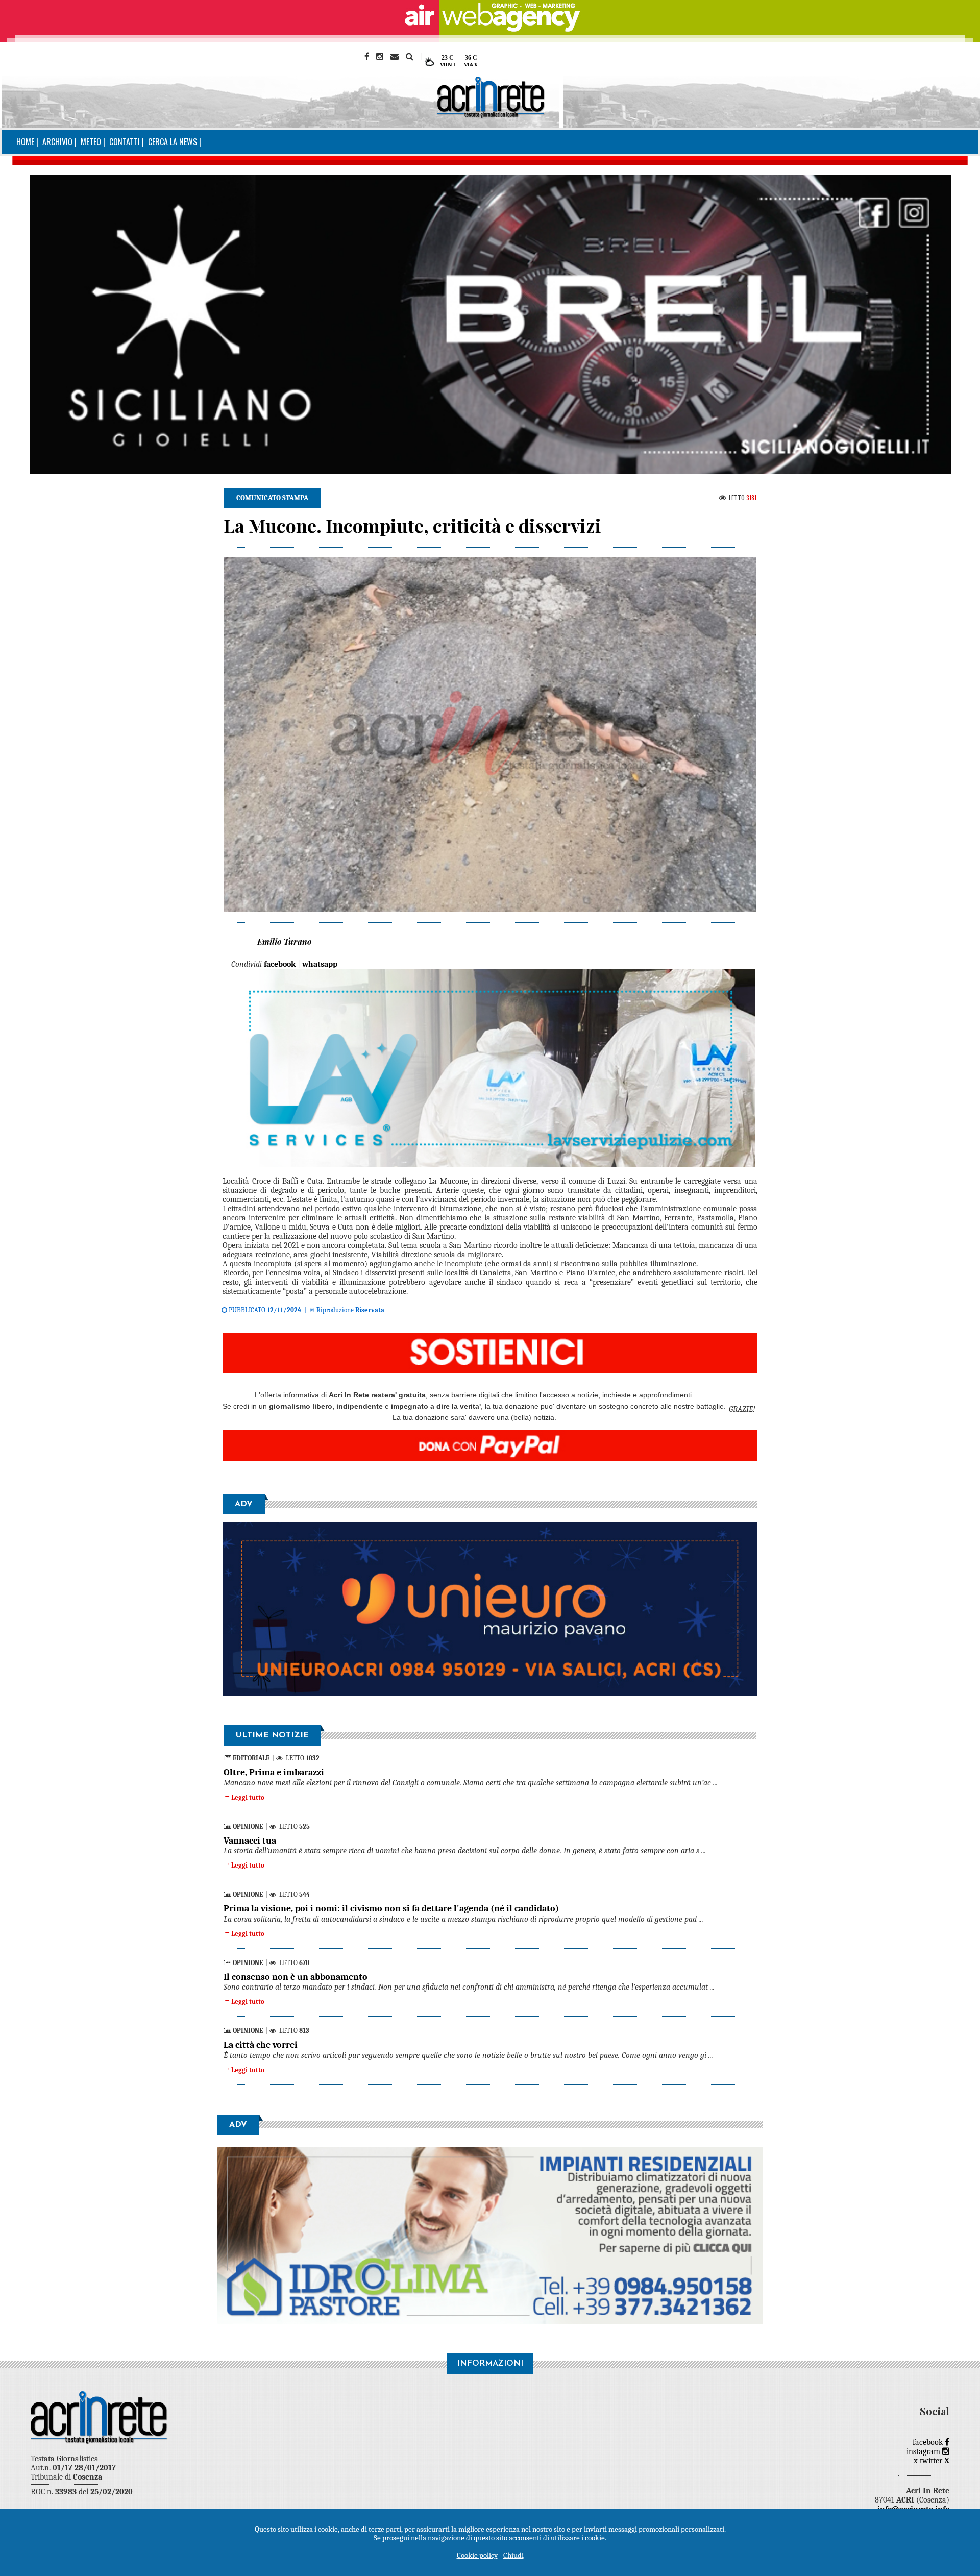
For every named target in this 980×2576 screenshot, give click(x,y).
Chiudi (513, 2555)
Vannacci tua (250, 1841)
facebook (929, 2442)
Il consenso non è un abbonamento (296, 1977)
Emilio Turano (284, 941)
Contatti (125, 142)
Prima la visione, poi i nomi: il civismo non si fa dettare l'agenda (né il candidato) (391, 1909)
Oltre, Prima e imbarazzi (274, 1772)
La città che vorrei (261, 2045)
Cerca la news (173, 142)
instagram (924, 2451)
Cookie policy (477, 2555)
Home (25, 142)
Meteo (91, 142)
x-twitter (932, 2461)
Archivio (57, 142)
